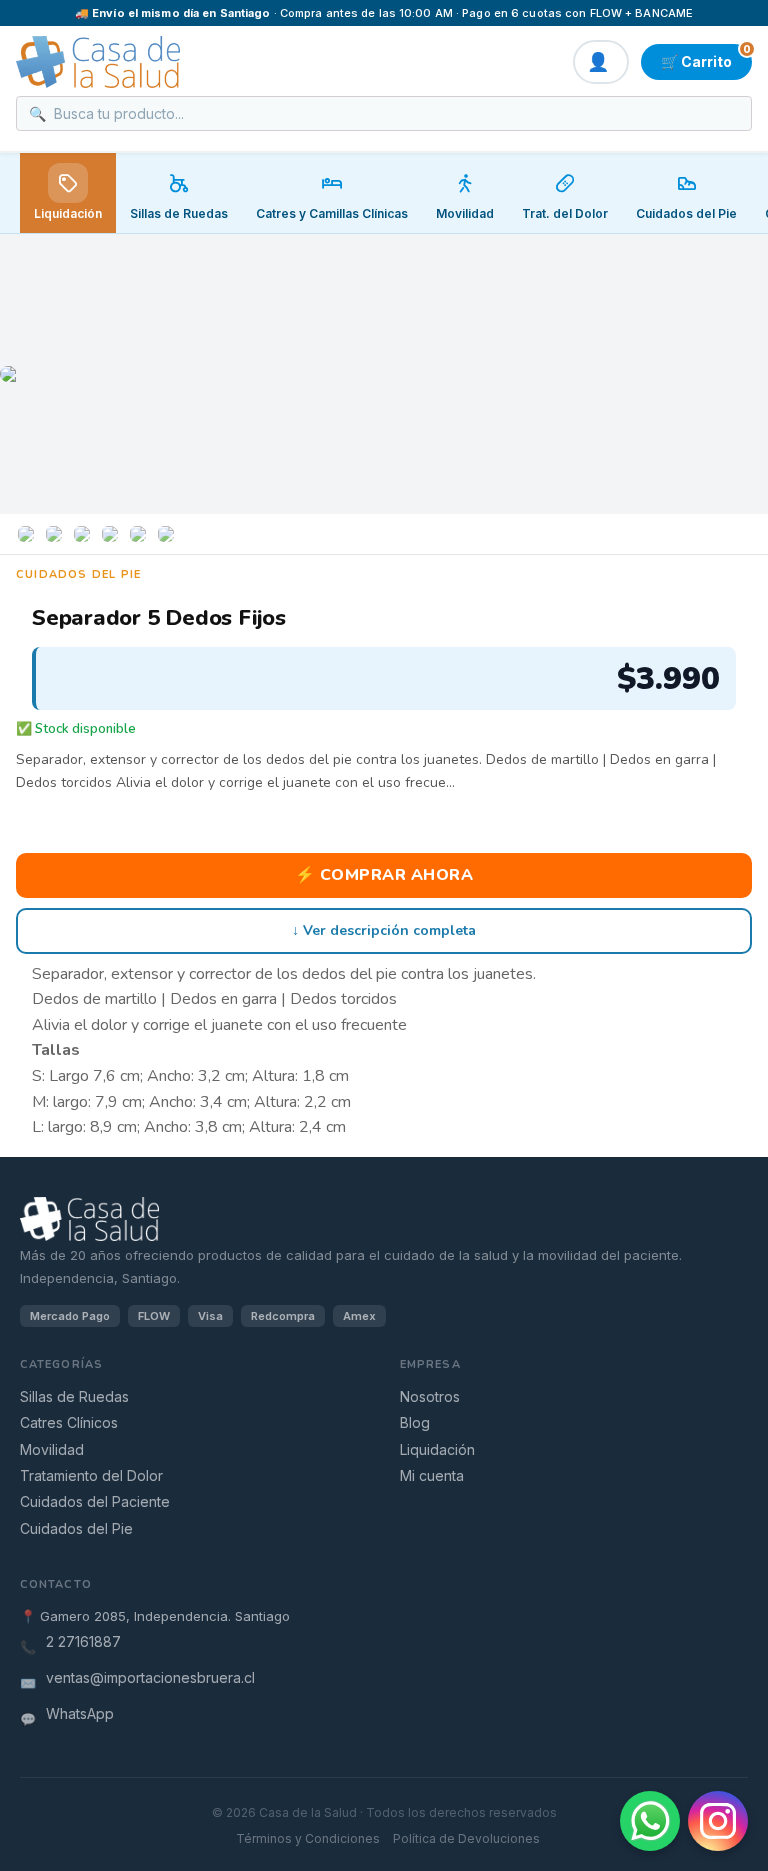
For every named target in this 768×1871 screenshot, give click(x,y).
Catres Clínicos (69, 1422)
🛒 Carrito (706, 57)
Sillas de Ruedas (74, 1396)
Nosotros (430, 1396)
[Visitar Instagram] (718, 1821)
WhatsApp (80, 1713)
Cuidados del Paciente (95, 1501)
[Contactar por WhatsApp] (650, 1821)
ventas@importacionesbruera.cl (150, 1677)
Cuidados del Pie (76, 1528)
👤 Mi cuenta (601, 62)
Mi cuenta (432, 1475)
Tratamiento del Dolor (91, 1475)
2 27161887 (83, 1641)
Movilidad (52, 1449)
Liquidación (68, 213)
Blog (415, 1422)
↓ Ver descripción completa (384, 930)
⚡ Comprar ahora (384, 875)
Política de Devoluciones (466, 1838)
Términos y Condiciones (308, 1838)
